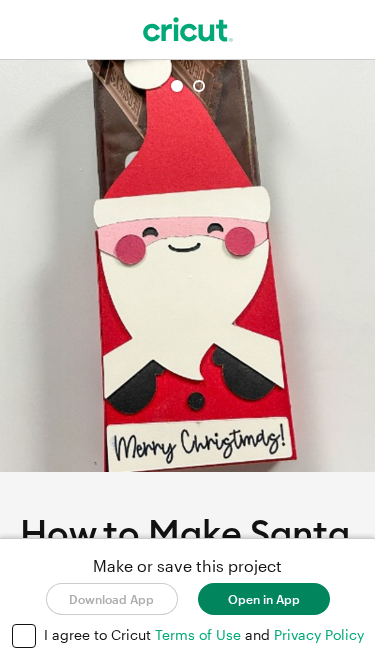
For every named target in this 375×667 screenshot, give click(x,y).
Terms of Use (200, 634)
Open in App (264, 599)
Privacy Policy (319, 634)
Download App (111, 599)
